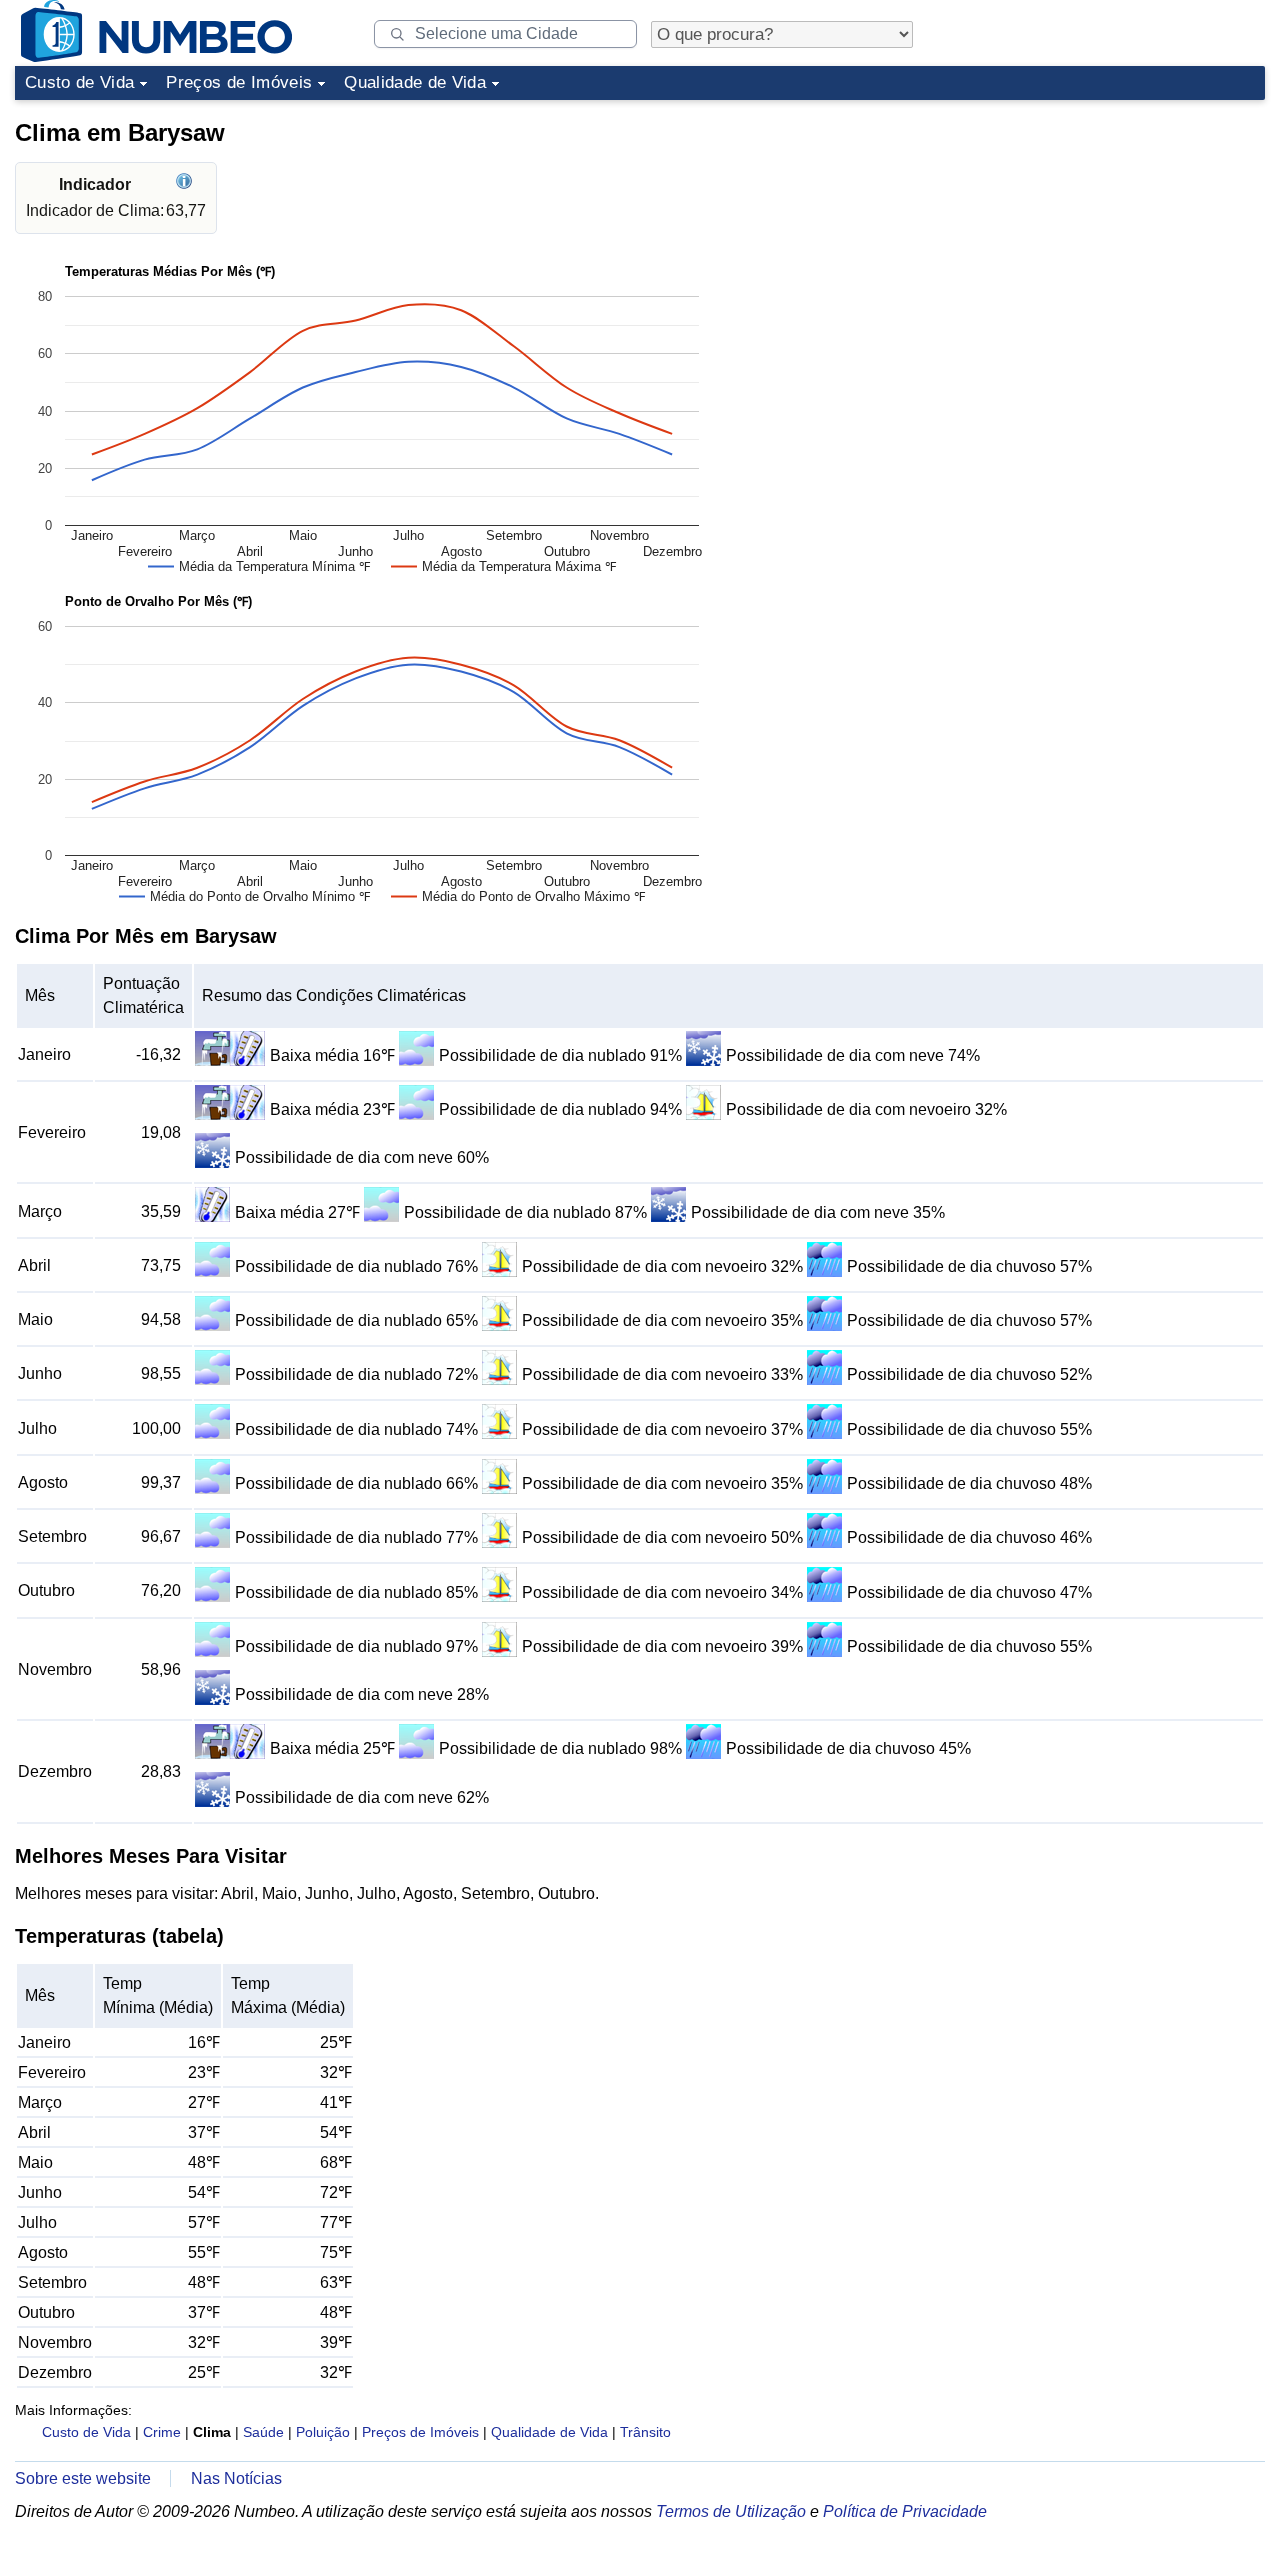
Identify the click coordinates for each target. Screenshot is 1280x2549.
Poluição (323, 2432)
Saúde (263, 2432)
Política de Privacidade (905, 2511)
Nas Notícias (236, 2478)
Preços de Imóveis (239, 82)
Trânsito (645, 2432)
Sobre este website (83, 2478)
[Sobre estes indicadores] (186, 184)
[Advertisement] (1115, 234)
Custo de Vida (79, 82)
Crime (162, 2432)
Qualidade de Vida (415, 82)
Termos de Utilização (731, 2511)
